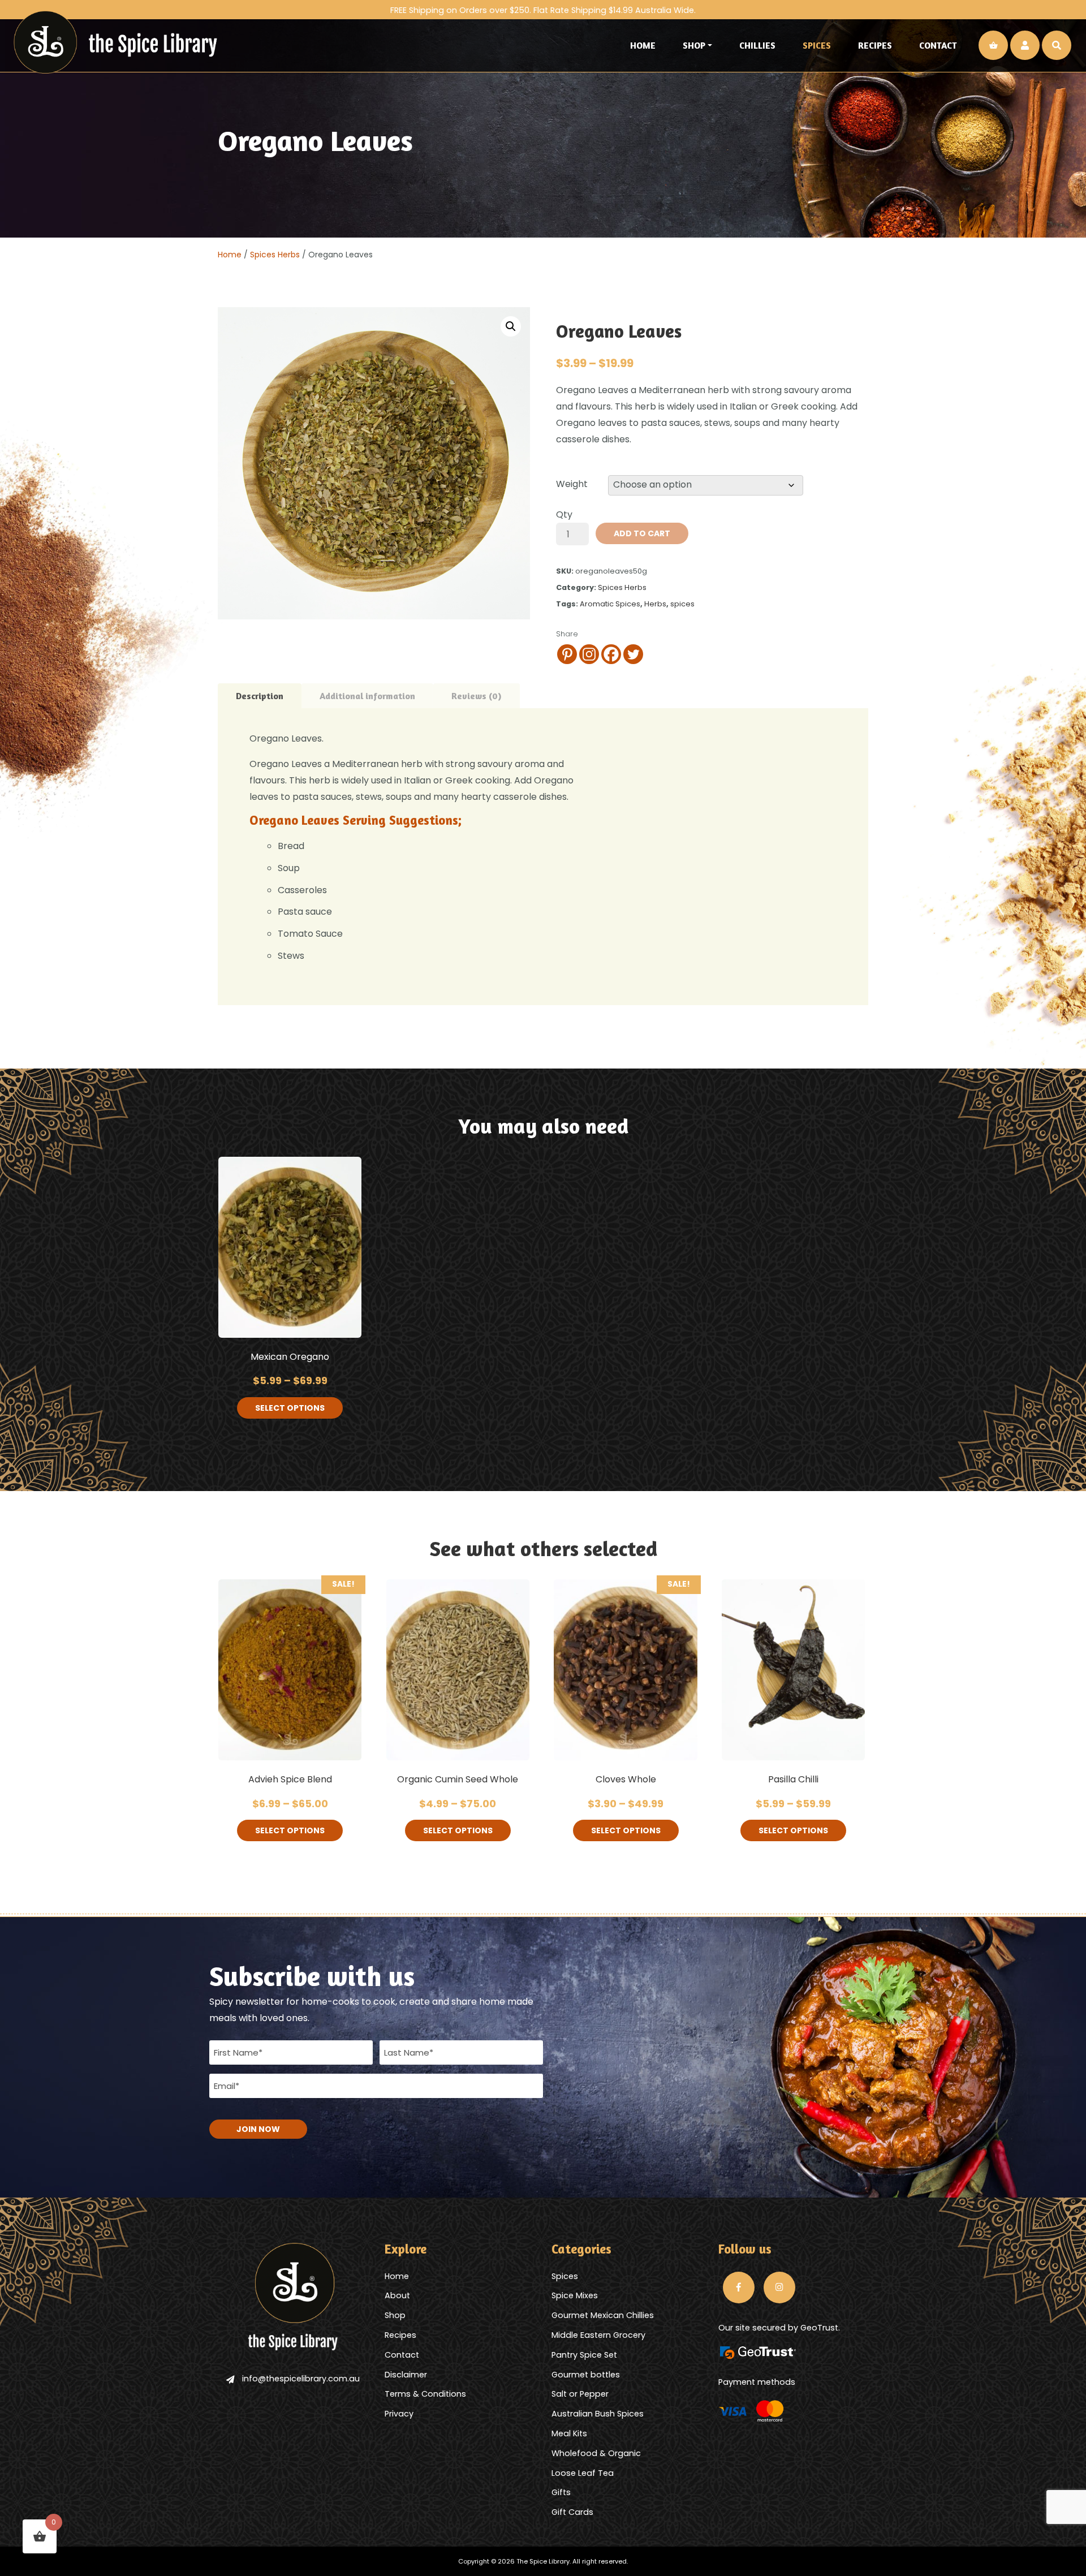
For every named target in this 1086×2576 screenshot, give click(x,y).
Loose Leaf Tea (583, 2473)
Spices (817, 45)
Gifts (561, 2492)
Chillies (757, 45)
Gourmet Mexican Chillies (603, 2315)
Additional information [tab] (367, 696)
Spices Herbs (275, 255)
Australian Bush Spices (598, 2414)
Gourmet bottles (586, 2375)
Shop (694, 45)
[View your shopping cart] (993, 45)
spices (682, 604)
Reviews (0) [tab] (477, 696)
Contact (938, 45)
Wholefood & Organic (596, 2453)
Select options (290, 1408)
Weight (572, 484)
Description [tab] (260, 696)
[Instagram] (589, 654)
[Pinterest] (567, 654)
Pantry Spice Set (584, 2355)
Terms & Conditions (425, 2394)
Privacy (399, 2414)
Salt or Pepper (580, 2394)
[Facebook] (611, 654)
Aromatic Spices (610, 604)
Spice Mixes (575, 2295)
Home (643, 45)
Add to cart (642, 533)
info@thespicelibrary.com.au (301, 2379)
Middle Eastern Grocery (598, 2335)
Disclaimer (406, 2375)
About (397, 2295)
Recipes (875, 45)
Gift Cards (572, 2512)
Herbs (655, 604)
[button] (511, 326)
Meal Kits (569, 2433)
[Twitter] (633, 654)
